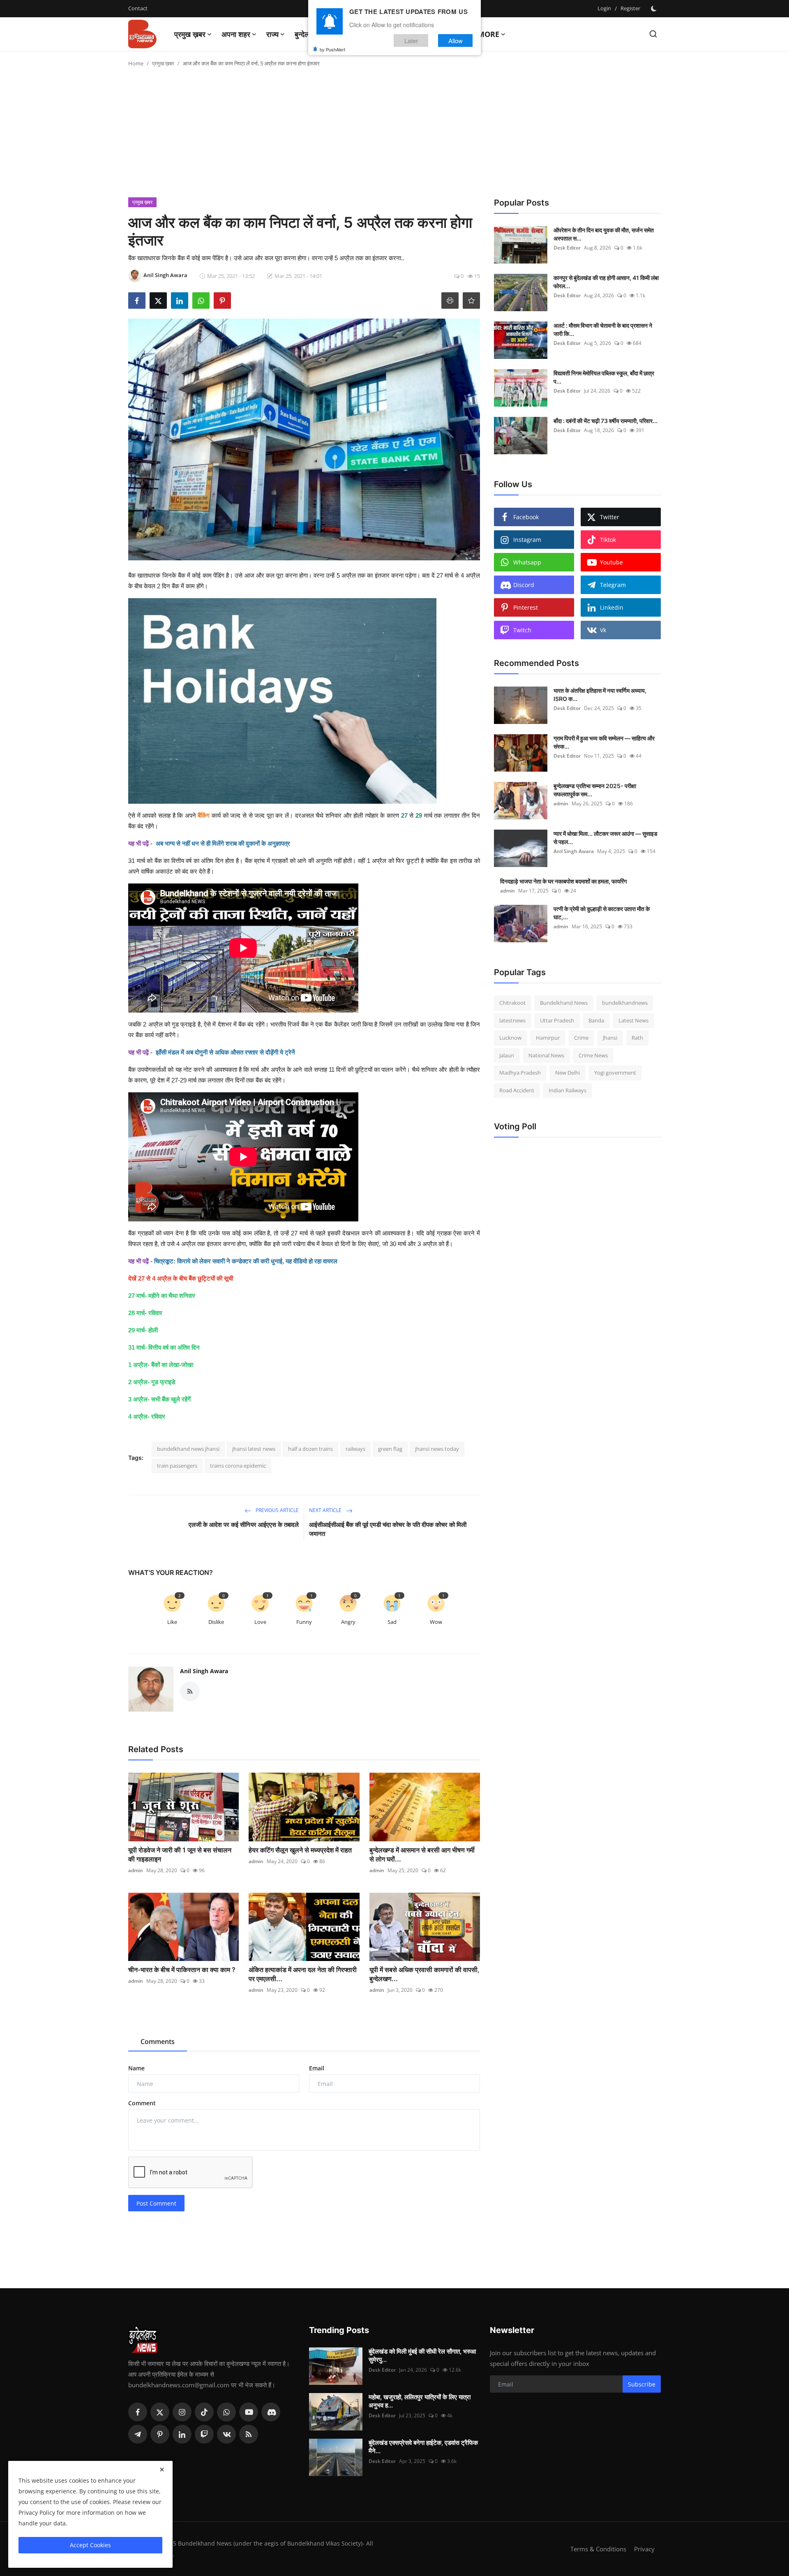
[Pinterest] (160, 2434)
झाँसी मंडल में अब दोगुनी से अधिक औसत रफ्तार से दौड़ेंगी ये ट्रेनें (225, 1052)
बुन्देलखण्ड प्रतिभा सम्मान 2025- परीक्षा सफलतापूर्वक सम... (595, 790)
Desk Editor (567, 248)
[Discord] (271, 2412)
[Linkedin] (182, 2434)
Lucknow (510, 1038)
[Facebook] (138, 2412)
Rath (637, 1038)
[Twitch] (204, 2434)
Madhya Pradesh (520, 1073)
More (488, 34)
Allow (456, 40)
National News (546, 1055)
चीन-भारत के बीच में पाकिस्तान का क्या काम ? (183, 1970)
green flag (390, 1449)
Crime (581, 1038)
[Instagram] (182, 2412)
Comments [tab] (158, 2042)
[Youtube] (249, 2412)
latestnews (512, 1020)
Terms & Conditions (598, 2549)
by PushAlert (332, 49)
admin (136, 1870)
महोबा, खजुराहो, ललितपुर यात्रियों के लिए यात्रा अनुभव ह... (420, 2401)
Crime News (593, 1055)
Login (604, 8)
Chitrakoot (512, 1003)
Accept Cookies (90, 2545)
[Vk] (226, 2434)
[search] (653, 34)
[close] (162, 2470)
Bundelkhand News (564, 1003)
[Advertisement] (394, 136)
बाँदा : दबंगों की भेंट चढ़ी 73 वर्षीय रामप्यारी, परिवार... (606, 421)
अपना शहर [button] (236, 34)
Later (411, 40)
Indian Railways (568, 1090)
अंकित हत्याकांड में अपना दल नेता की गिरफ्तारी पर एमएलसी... (303, 1974)
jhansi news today (437, 1449)
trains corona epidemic (238, 1466)
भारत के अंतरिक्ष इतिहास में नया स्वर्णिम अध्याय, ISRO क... (600, 695)
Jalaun (507, 1055)
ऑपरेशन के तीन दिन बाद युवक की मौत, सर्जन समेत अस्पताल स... (604, 234)
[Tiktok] (204, 2412)
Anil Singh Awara (204, 1671)
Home (136, 63)
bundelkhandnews (625, 1003)
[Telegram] (138, 2434)
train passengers (177, 1466)
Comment (142, 2103)
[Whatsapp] (226, 2412)
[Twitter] (160, 2412)
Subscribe (642, 2384)
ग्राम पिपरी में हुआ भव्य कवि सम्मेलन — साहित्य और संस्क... (604, 742)
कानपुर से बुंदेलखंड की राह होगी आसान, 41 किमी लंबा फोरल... (606, 282)
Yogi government (615, 1073)
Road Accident (517, 1090)
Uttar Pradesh (557, 1020)
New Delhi (568, 1073)
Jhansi (610, 1038)
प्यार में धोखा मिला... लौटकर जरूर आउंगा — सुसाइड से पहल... (606, 838)
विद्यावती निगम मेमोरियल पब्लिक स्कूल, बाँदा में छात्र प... (604, 377)
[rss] (249, 2434)
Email (317, 2068)
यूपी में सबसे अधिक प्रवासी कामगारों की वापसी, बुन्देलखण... (424, 1974)
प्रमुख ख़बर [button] (190, 34)
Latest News (633, 1020)
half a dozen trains (310, 1449)
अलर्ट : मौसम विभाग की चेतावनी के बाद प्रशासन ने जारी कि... (603, 330)
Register (630, 8)
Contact (138, 8)
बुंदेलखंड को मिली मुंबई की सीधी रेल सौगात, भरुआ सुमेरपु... (422, 2355)
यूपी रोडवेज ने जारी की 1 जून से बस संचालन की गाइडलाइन (180, 1855)
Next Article (326, 1510)
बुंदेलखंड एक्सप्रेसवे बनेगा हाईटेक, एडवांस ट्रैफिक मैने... (423, 2447)
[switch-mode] (655, 9)
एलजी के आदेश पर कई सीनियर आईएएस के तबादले (244, 1525)
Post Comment (156, 2203)
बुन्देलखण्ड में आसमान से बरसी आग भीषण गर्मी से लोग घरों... (422, 1855)
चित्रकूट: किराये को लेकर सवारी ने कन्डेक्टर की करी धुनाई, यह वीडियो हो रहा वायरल (246, 1261)
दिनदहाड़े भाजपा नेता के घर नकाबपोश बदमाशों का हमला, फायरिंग (563, 881)
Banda (596, 1020)
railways (355, 1449)
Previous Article (277, 1510)
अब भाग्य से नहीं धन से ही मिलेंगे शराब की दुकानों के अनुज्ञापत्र (223, 843)
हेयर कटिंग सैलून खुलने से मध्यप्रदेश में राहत (300, 1850)
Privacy (644, 2549)
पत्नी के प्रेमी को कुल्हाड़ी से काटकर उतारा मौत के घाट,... (602, 913)
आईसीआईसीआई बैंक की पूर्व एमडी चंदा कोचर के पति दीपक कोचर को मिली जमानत (388, 1529)
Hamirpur (548, 1038)
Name (136, 2068)
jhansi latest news (254, 1449)
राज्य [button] (272, 34)
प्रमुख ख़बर (163, 63)
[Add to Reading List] (471, 301)
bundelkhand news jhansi (188, 1449)
